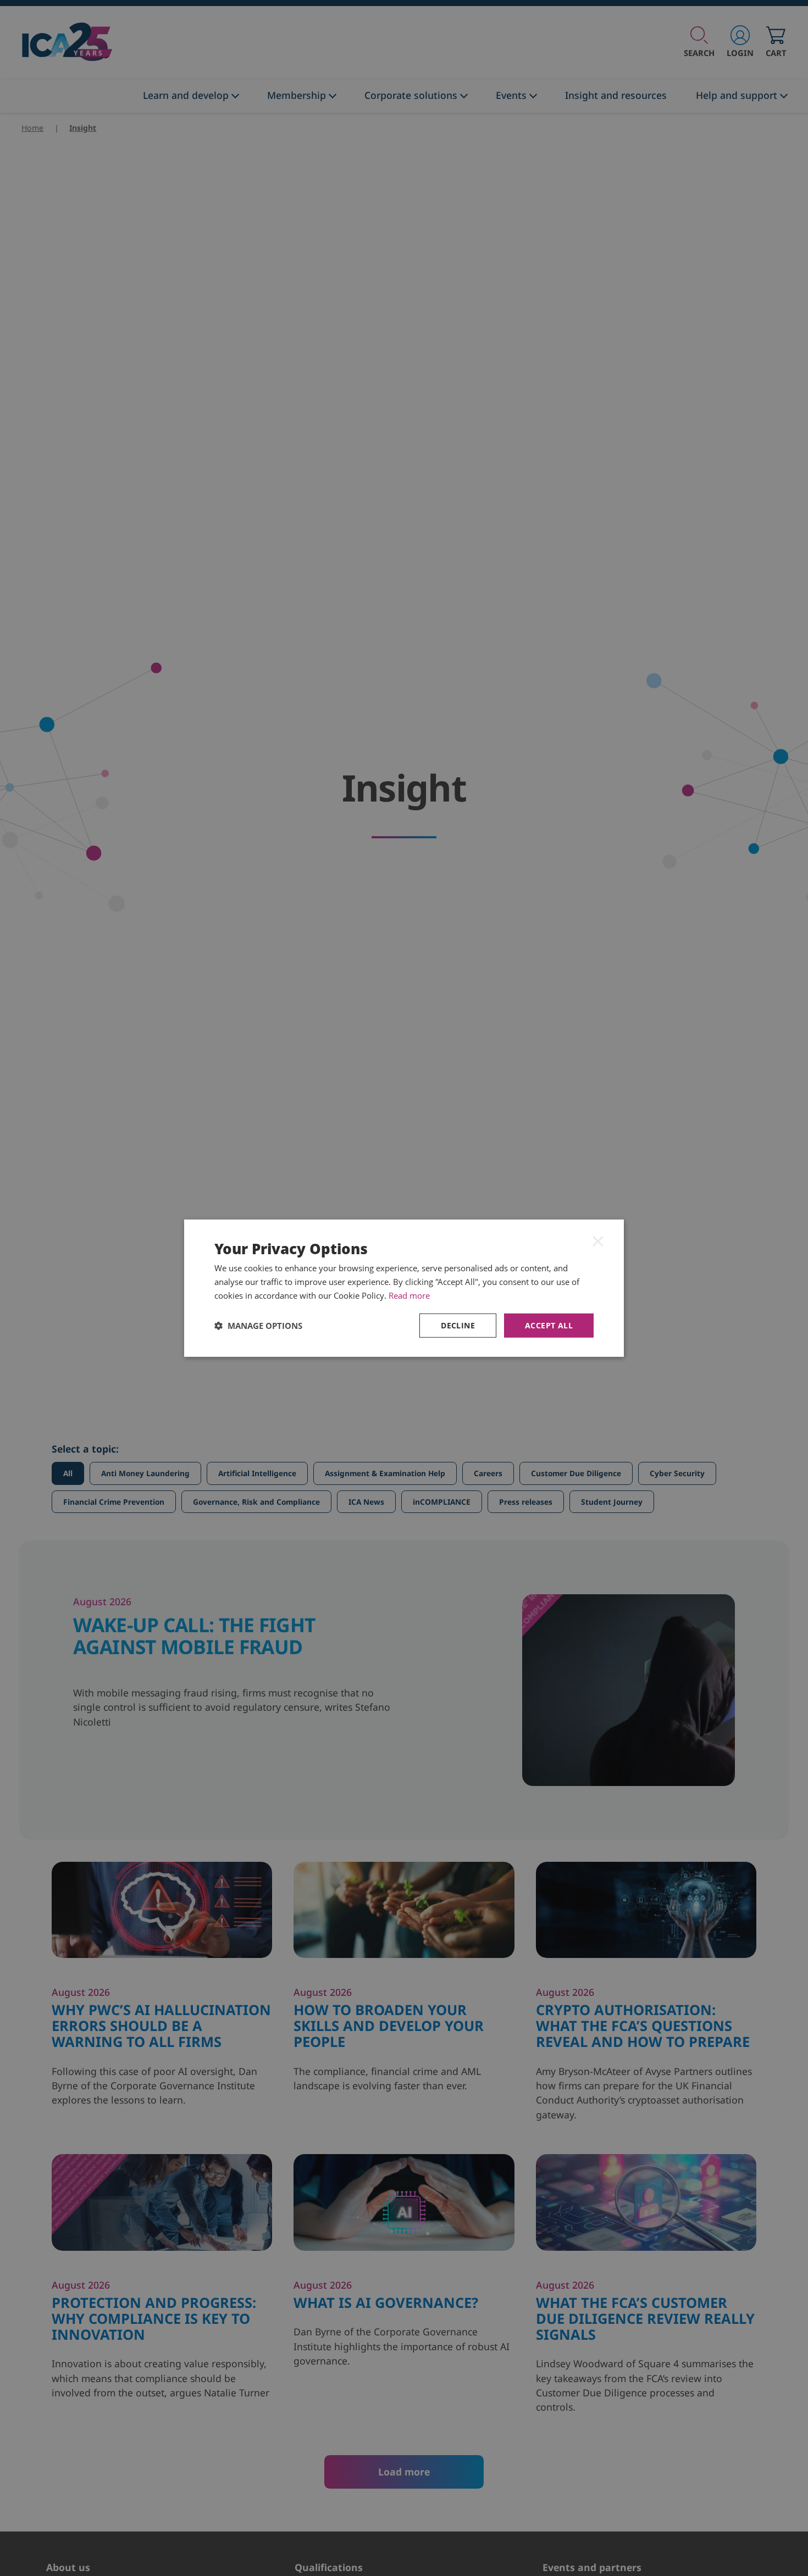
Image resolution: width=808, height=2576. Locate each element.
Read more (409, 1295)
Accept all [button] (549, 1325)
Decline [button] (458, 1325)
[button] (258, 1325)
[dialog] (404, 1288)
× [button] (598, 1240)
